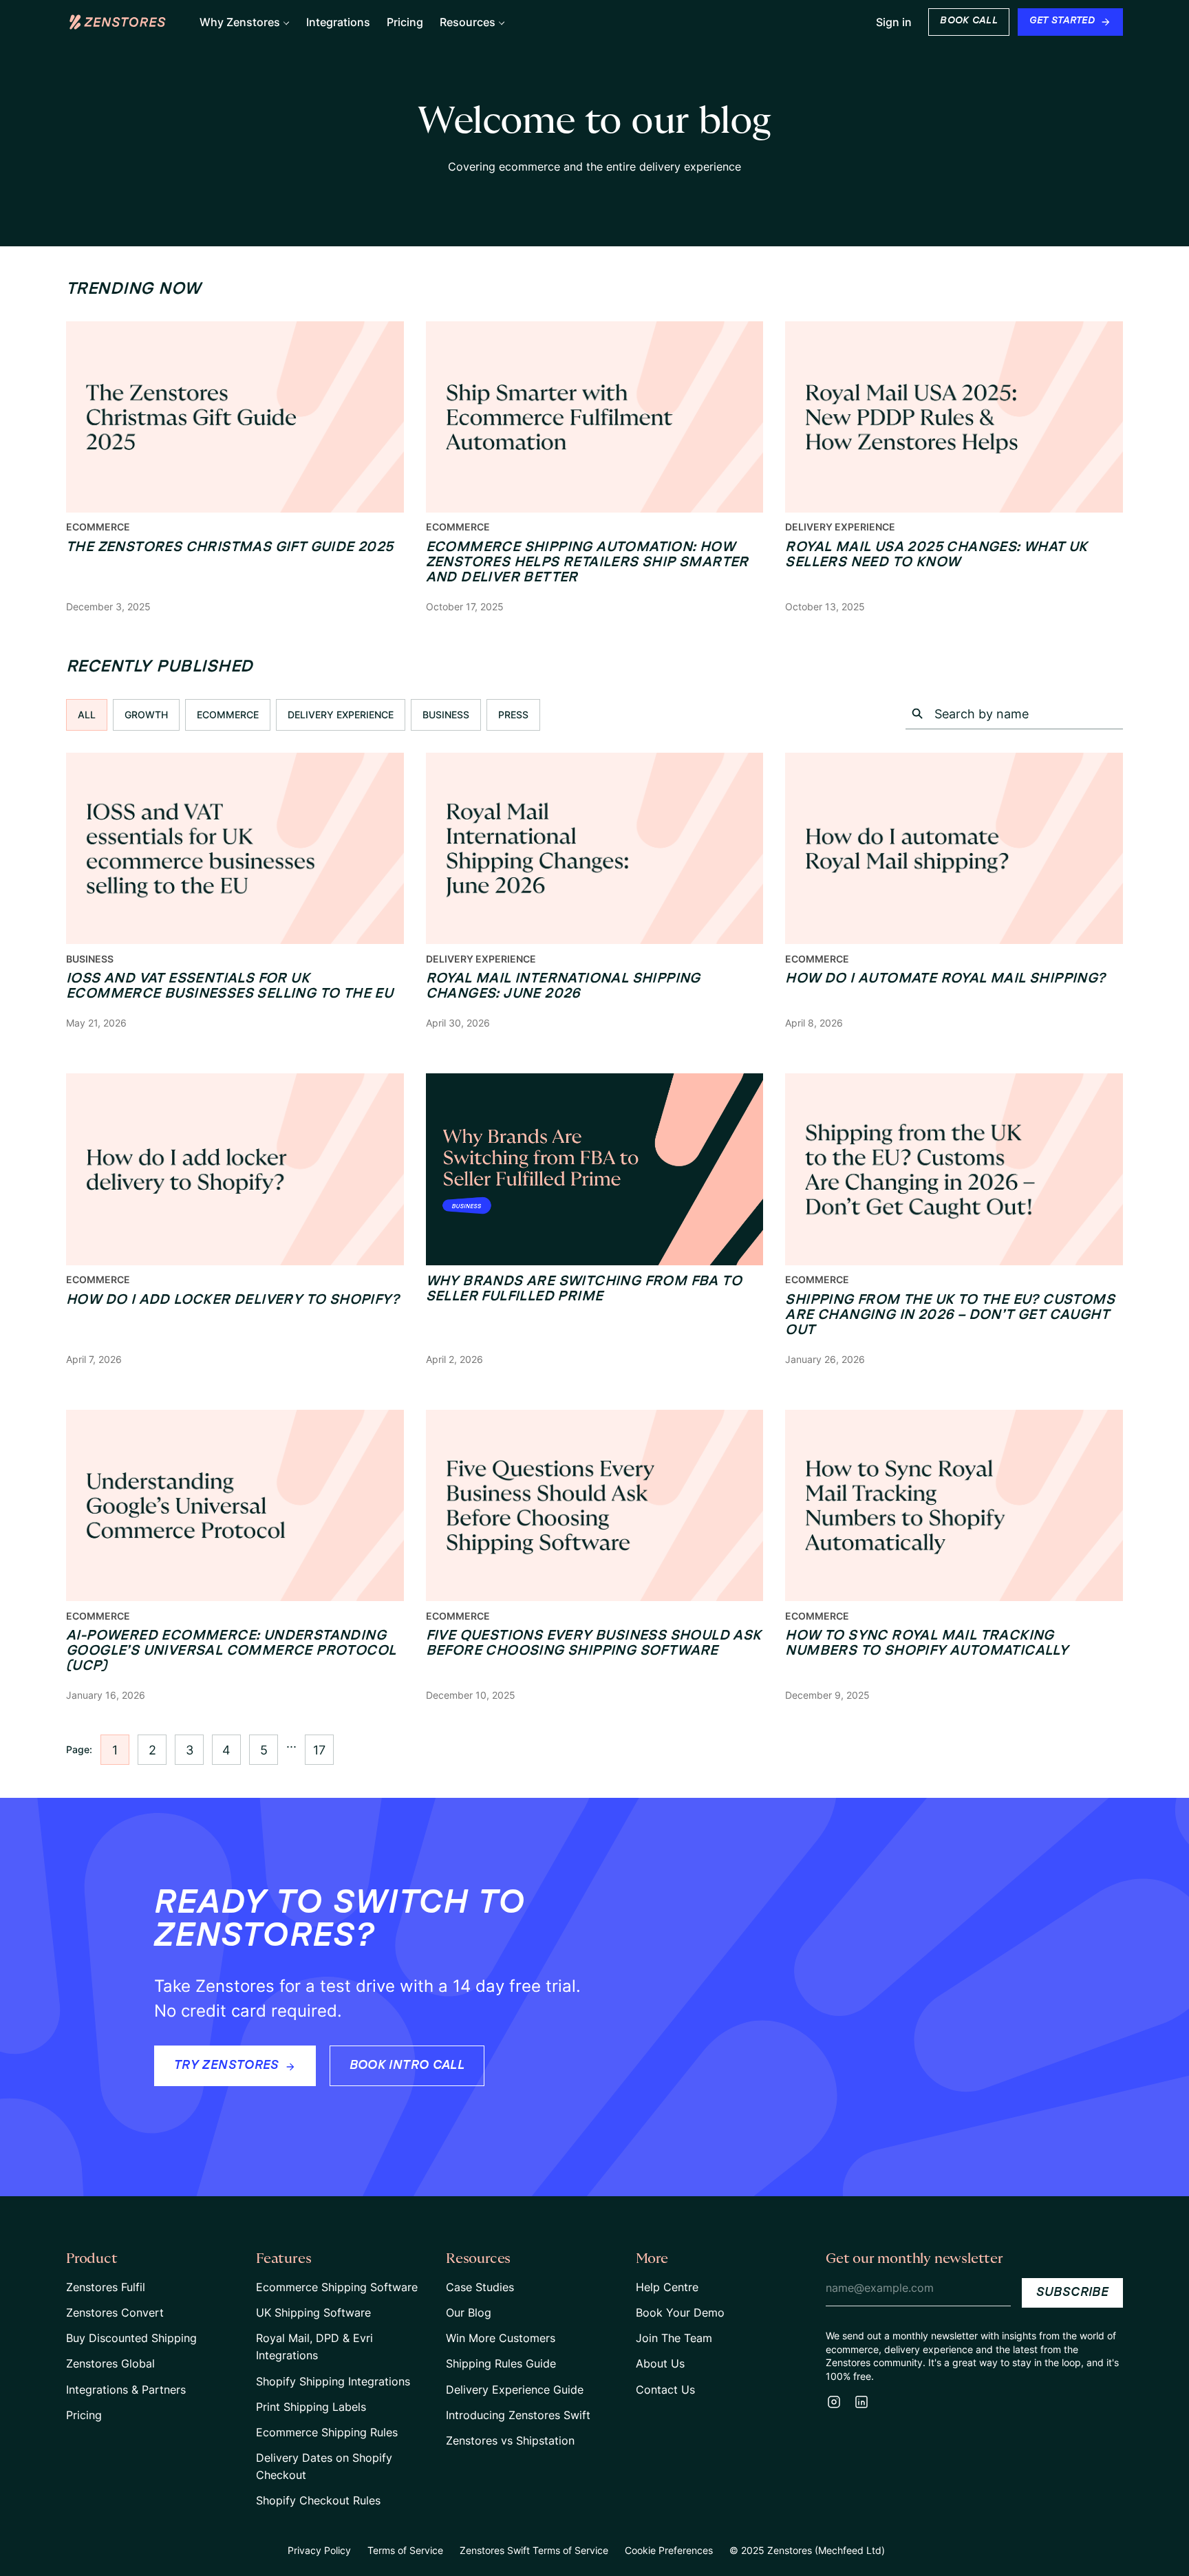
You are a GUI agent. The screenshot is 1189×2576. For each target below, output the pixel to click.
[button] (245, 22)
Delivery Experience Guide (515, 2390)
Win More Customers (501, 2338)
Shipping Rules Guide (501, 2363)
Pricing (84, 2415)
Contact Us (665, 2390)
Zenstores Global (110, 2363)
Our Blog (469, 2312)
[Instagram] (834, 2402)
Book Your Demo (680, 2312)
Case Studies (480, 2287)
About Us (660, 2363)
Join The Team (674, 2338)
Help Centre (667, 2287)
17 (319, 1750)
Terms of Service (405, 2550)
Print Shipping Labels (311, 2407)
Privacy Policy (319, 2550)
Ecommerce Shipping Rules (327, 2432)
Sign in (894, 22)
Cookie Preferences (669, 2550)
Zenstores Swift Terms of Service (534, 2550)
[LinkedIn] (861, 2402)
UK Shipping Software (313, 2312)
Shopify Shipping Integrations (333, 2381)
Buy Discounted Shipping (131, 2338)
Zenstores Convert (115, 2312)
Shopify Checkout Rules (318, 2500)
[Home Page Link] (118, 22)
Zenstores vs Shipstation (510, 2440)
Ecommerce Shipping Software (337, 2287)
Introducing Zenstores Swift (518, 2415)
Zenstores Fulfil (106, 2287)
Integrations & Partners (126, 2390)
